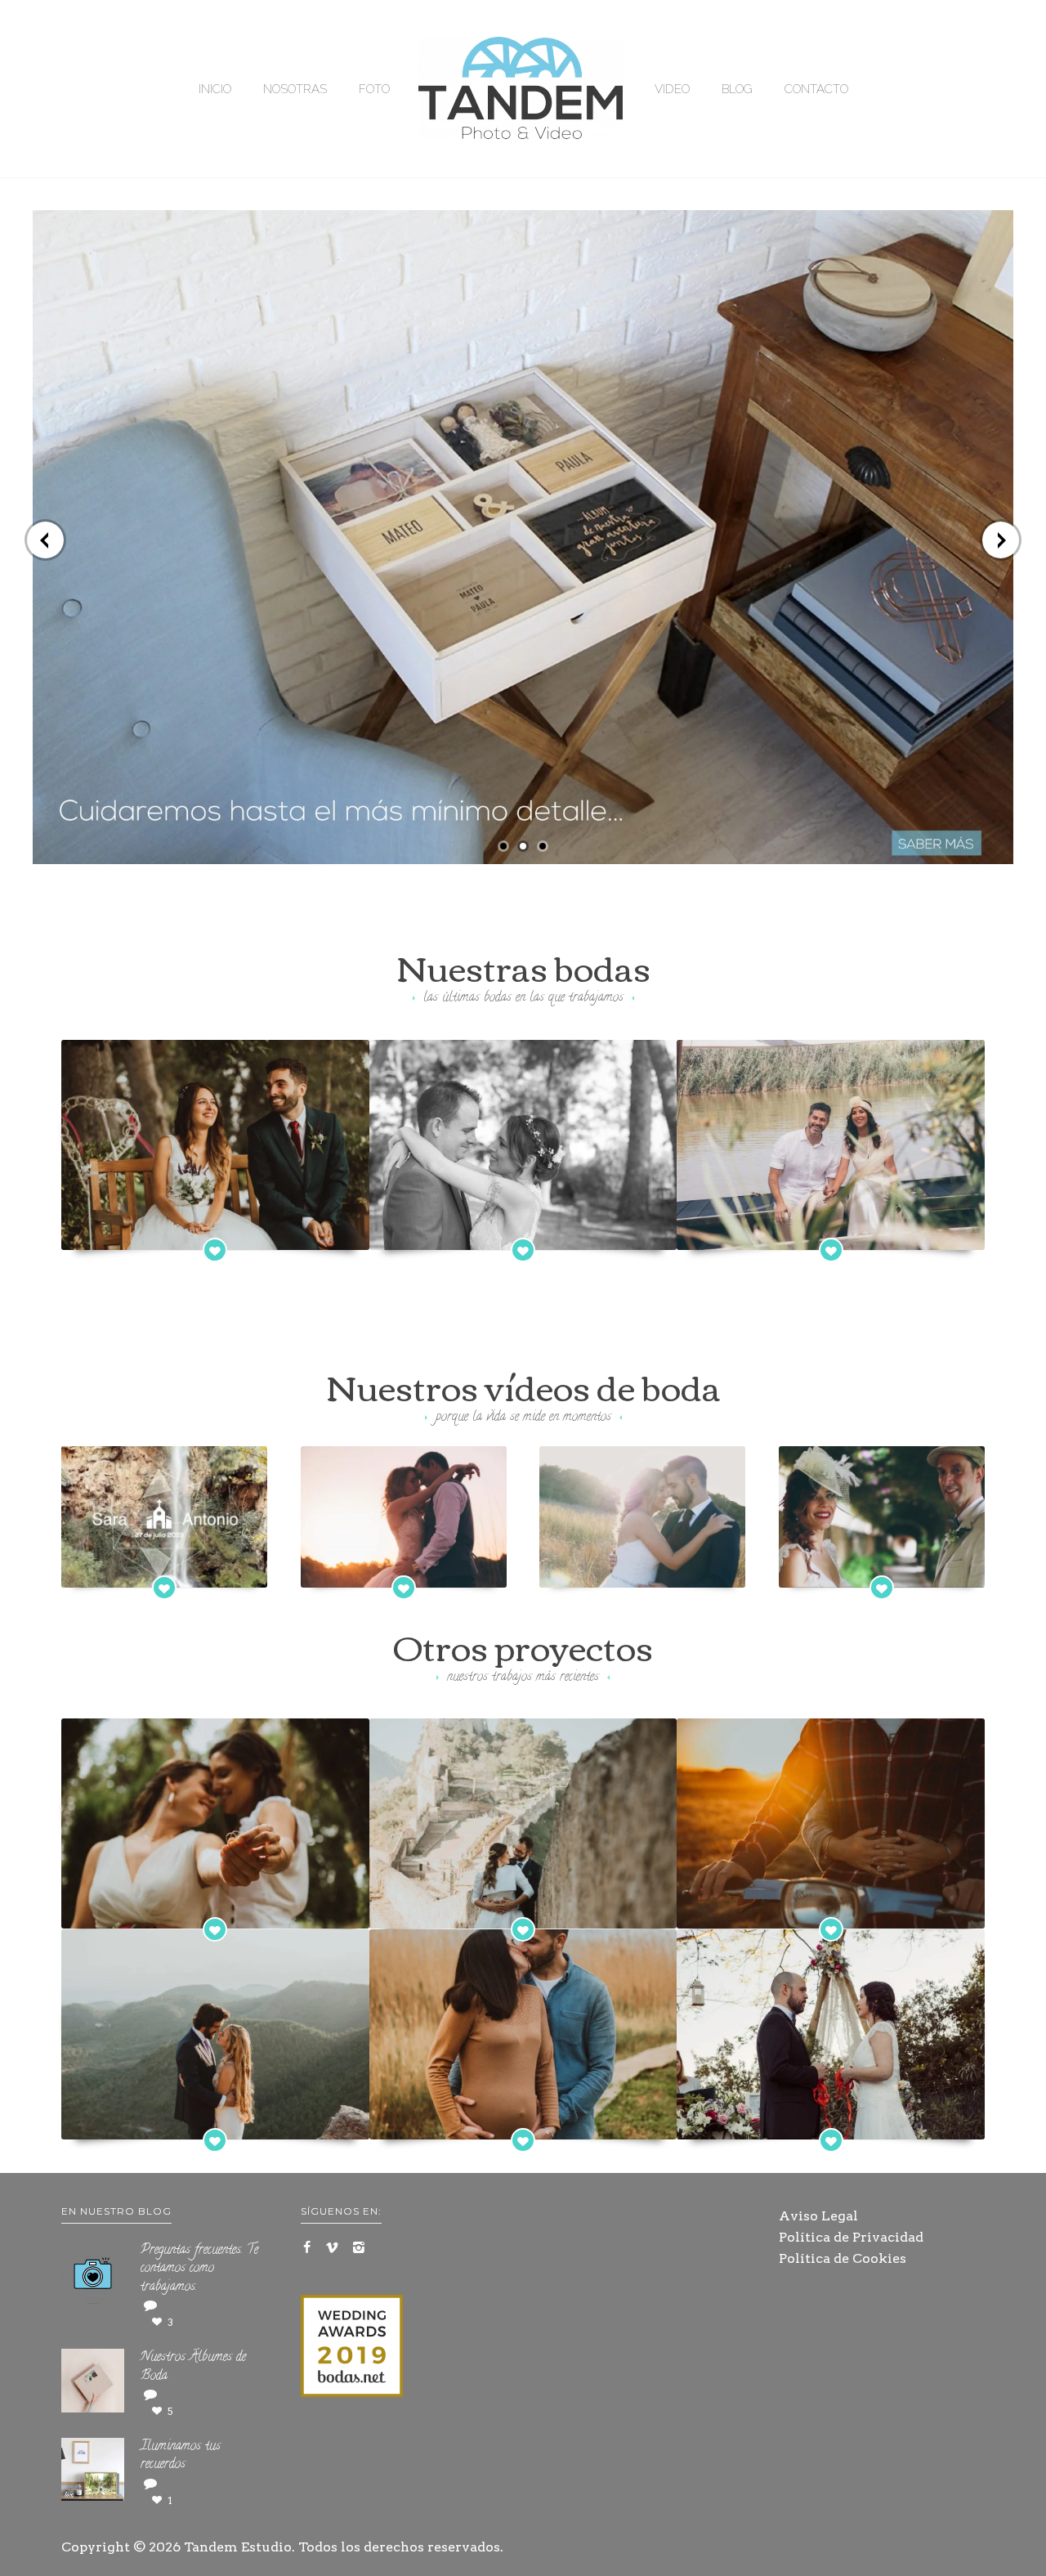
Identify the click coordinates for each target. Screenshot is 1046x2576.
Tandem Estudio (238, 2547)
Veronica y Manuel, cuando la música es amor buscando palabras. (646, 1550)
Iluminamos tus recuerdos (181, 2456)
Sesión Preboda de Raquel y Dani (831, 1910)
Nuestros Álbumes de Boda (193, 2367)
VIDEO (672, 89)
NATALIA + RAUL (412, 1568)
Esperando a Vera (523, 2121)
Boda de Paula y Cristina (215, 1910)
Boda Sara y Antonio (174, 1568)
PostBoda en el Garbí (215, 2121)
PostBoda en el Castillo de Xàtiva (523, 1910)
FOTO (374, 89)
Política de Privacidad (851, 2237)
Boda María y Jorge (215, 1230)
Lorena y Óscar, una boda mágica (831, 2121)
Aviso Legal (818, 2216)
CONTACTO (816, 89)
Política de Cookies (843, 2258)
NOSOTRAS (295, 89)
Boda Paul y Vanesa (891, 1568)
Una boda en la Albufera (831, 1230)
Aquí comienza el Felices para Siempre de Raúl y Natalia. (523, 1221)
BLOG (737, 89)
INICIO (215, 89)
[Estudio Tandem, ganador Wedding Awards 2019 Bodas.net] (352, 2349)
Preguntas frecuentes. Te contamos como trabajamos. (199, 2269)
